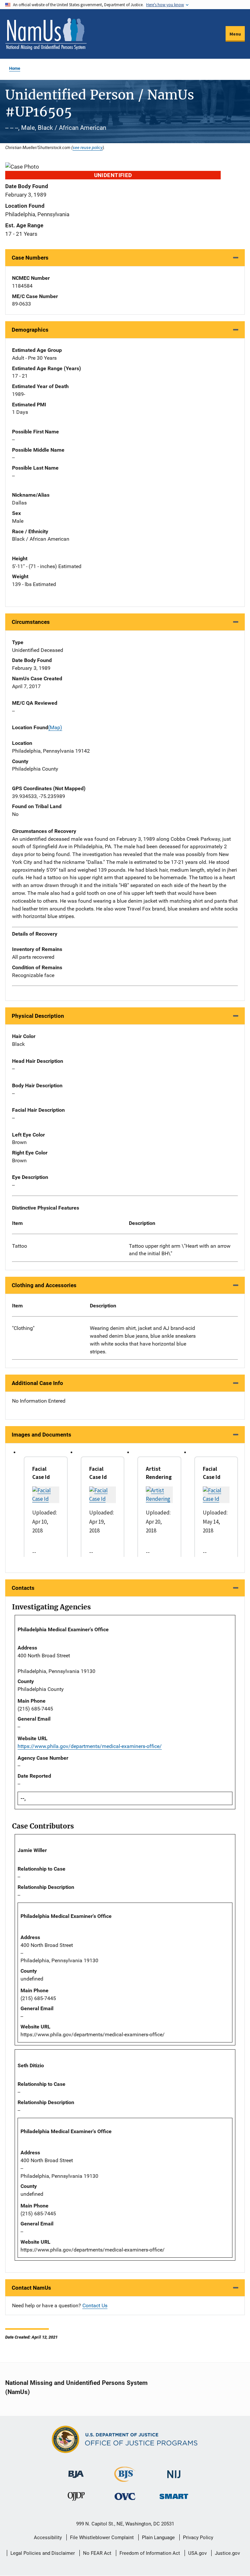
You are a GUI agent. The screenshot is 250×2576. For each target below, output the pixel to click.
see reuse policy (88, 147)
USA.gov (197, 2553)
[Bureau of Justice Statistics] (125, 2479)
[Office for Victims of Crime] (125, 2496)
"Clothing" (23, 1328)
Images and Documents (42, 1435)
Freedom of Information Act (150, 2553)
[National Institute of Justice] (174, 2471)
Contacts (23, 1588)
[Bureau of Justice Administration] (76, 2471)
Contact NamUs (31, 2288)
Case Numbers (30, 258)
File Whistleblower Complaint (102, 2538)
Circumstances (31, 622)
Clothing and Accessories (44, 1285)
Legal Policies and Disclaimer (43, 2553)
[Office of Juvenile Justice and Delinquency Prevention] (76, 2498)
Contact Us (95, 2305)
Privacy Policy (198, 2538)
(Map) (55, 727)
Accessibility (48, 2538)
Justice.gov (227, 2553)
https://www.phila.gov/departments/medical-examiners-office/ (90, 1746)
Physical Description (38, 1016)
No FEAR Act (97, 2553)
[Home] (46, 34)
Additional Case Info (37, 1383)
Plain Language (158, 2538)
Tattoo (20, 1246)
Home (15, 68)
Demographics (30, 330)
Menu (235, 34)
